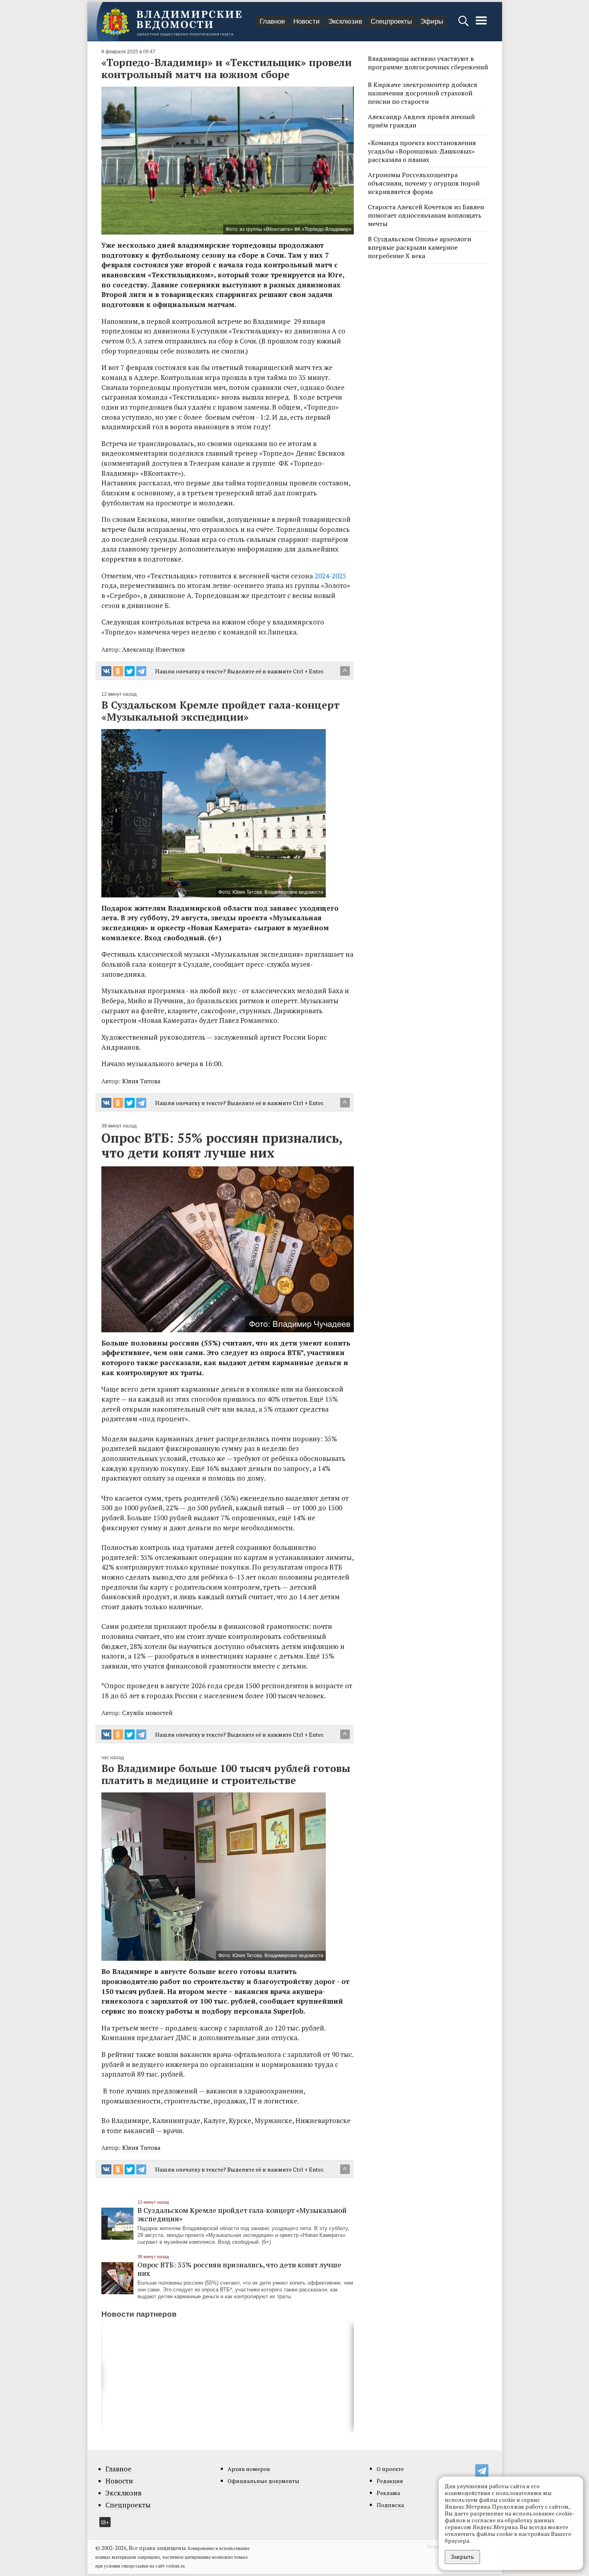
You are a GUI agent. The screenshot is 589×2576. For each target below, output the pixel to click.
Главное (272, 21)
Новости (307, 21)
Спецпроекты (391, 21)
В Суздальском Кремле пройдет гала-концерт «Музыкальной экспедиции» (242, 2214)
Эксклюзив (345, 21)
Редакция (390, 2481)
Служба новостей (147, 1713)
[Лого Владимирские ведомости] (171, 22)
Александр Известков (153, 649)
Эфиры (432, 21)
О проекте (390, 2469)
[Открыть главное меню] (481, 25)
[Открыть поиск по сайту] (464, 25)
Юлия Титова (141, 1081)
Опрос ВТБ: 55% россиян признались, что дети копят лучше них (239, 2269)
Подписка (390, 2505)
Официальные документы (263, 2481)
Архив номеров (249, 2469)
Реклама (388, 2493)
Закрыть (462, 2557)
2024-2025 (330, 576)
